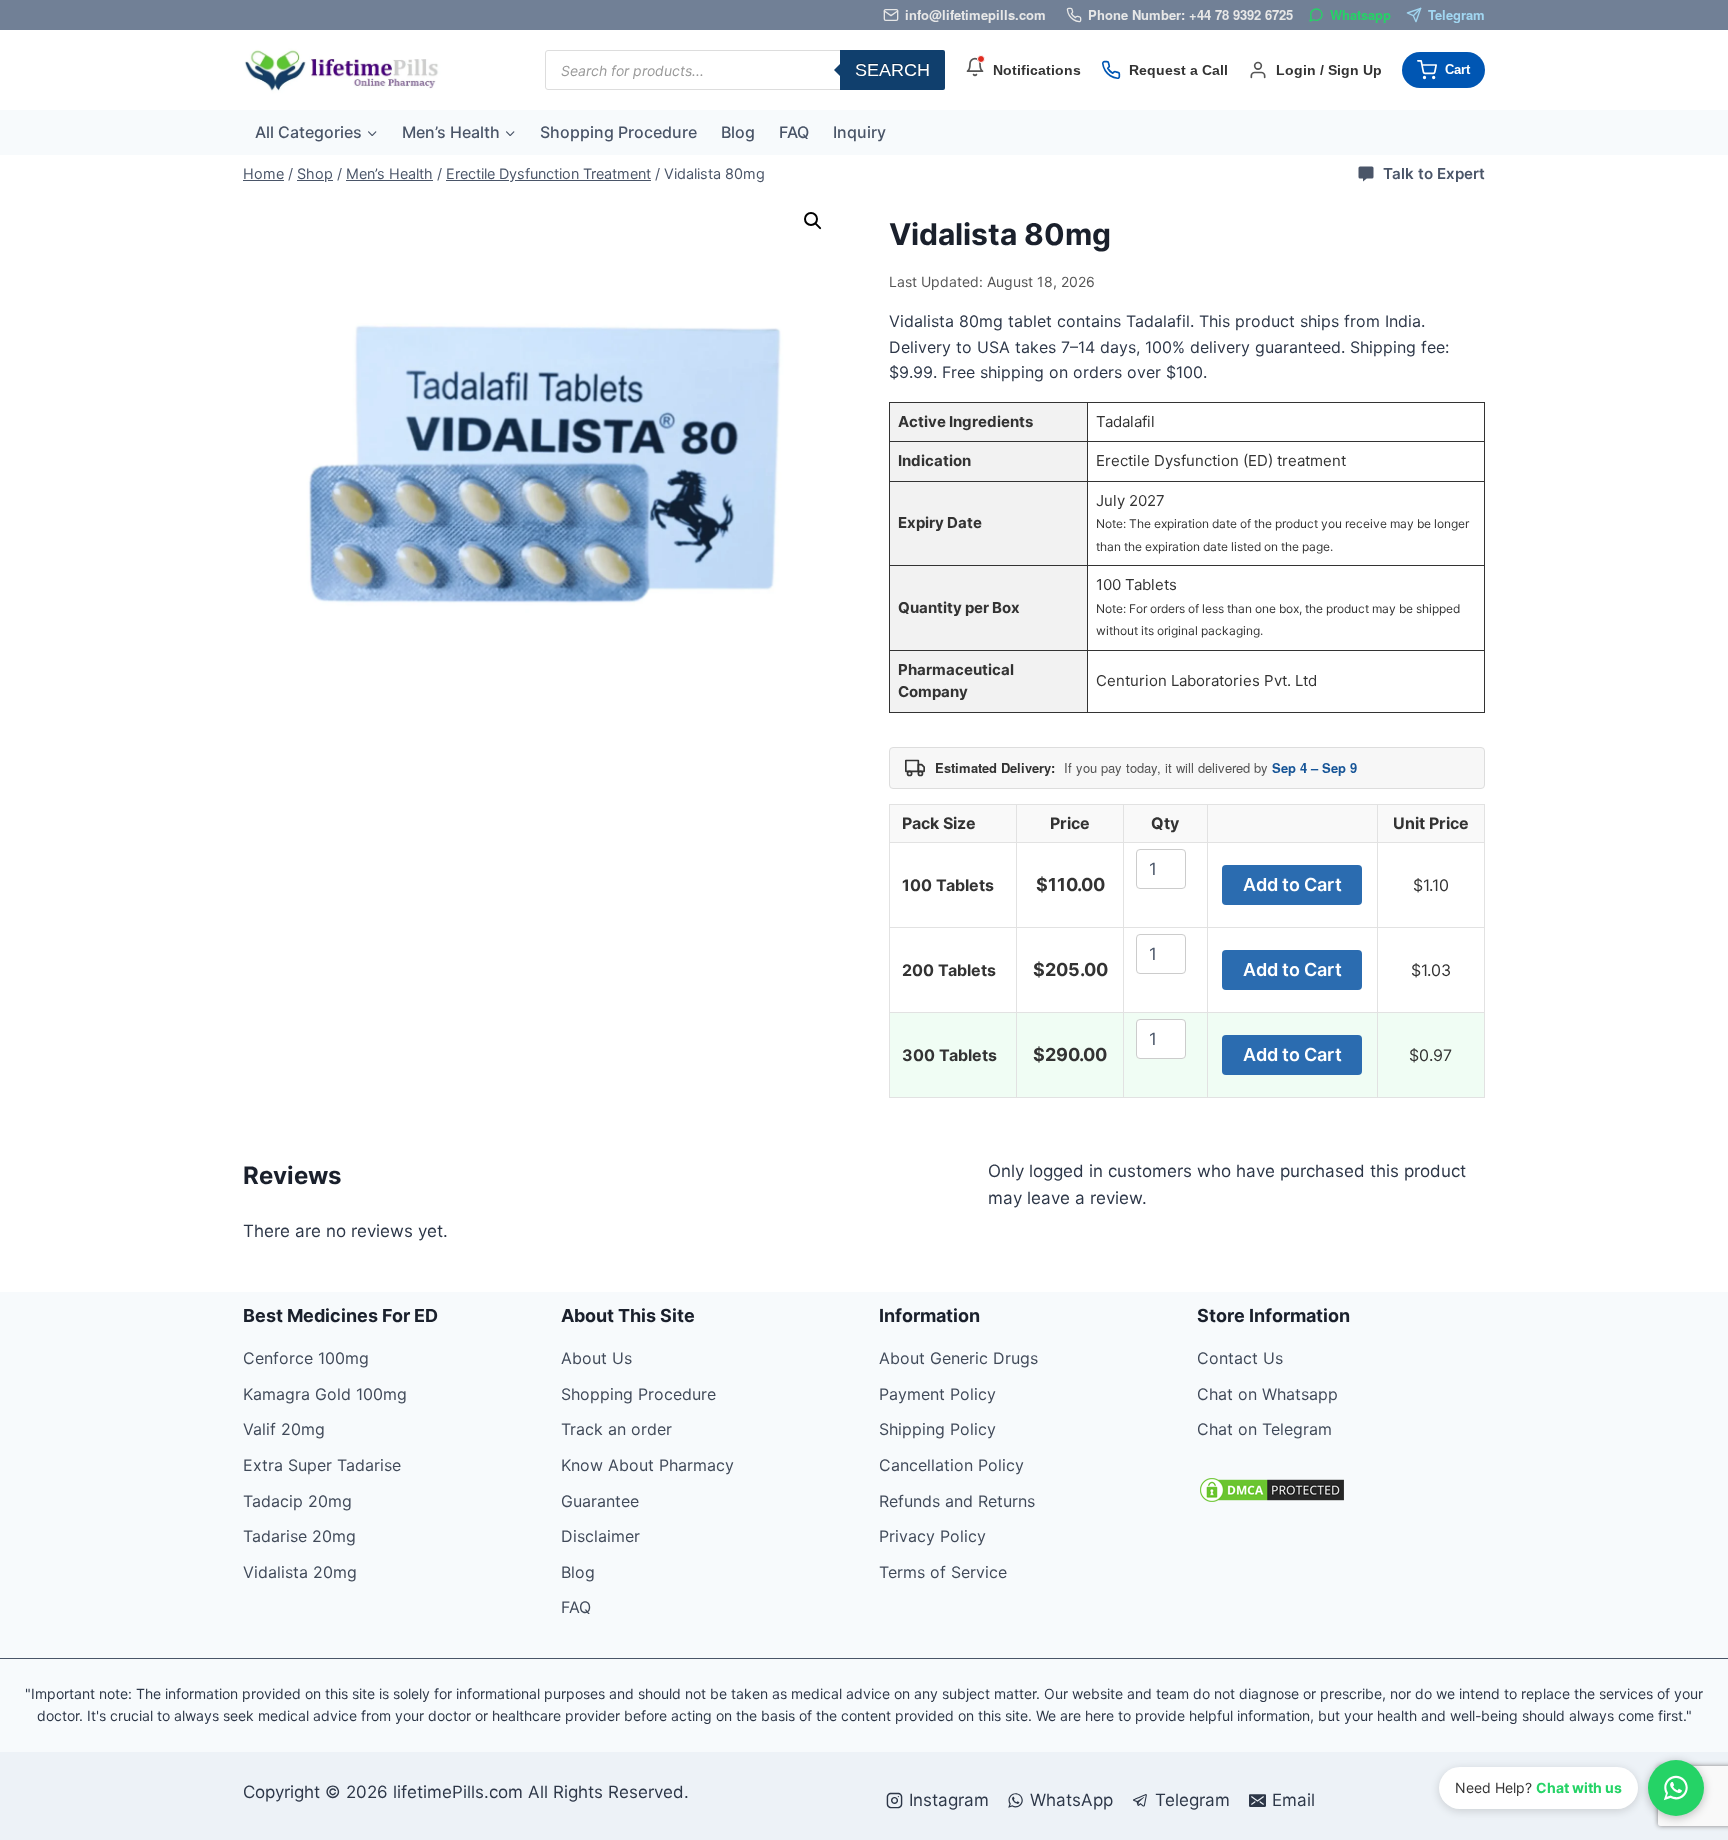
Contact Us (1240, 1358)
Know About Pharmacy (647, 1465)
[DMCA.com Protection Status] (1341, 1490)
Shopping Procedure (618, 132)
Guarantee (600, 1501)
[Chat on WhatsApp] (1676, 1788)
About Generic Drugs (958, 1358)
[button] (813, 221)
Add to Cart (1292, 884)
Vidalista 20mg (300, 1572)
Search (892, 70)
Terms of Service (943, 1572)
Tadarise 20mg (299, 1536)
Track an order (616, 1429)
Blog (738, 132)
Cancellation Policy (951, 1465)
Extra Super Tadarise (322, 1465)
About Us (596, 1358)
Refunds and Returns (957, 1501)
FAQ (794, 132)
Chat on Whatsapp (1267, 1394)
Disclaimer (600, 1536)
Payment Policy (937, 1394)
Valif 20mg (284, 1429)
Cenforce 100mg (306, 1358)
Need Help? (1538, 1787)
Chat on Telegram (1264, 1429)
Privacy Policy (932, 1536)
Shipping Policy (937, 1429)
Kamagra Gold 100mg (325, 1394)
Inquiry (859, 132)
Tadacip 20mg (297, 1501)
